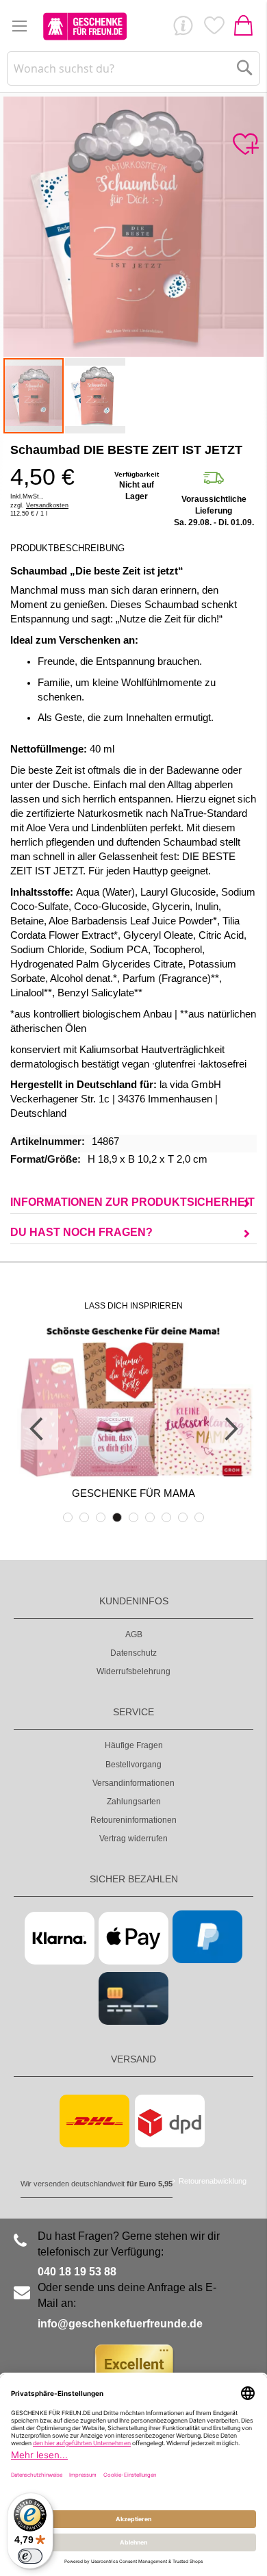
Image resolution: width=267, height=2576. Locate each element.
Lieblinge (214, 29)
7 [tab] (166, 1517)
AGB (134, 1634)
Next (229, 1429)
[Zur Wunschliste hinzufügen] (245, 144)
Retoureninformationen (133, 1820)
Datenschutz (133, 1653)
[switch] (30, 2556)
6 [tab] (150, 1517)
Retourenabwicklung (213, 2181)
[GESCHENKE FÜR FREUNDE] (85, 26)
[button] (95, 396)
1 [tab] (68, 1517)
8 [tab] (183, 1517)
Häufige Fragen (134, 1745)
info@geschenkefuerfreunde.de (120, 2324)
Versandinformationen (133, 1783)
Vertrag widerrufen (133, 1839)
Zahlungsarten (134, 1802)
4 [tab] (117, 1517)
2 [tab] (84, 1517)
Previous (38, 1429)
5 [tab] (133, 1517)
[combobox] (134, 68)
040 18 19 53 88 (77, 2272)
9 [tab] (199, 1517)
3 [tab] (101, 1517)
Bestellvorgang (133, 1765)
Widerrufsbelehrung (133, 1671)
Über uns (183, 29)
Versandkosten (47, 505)
